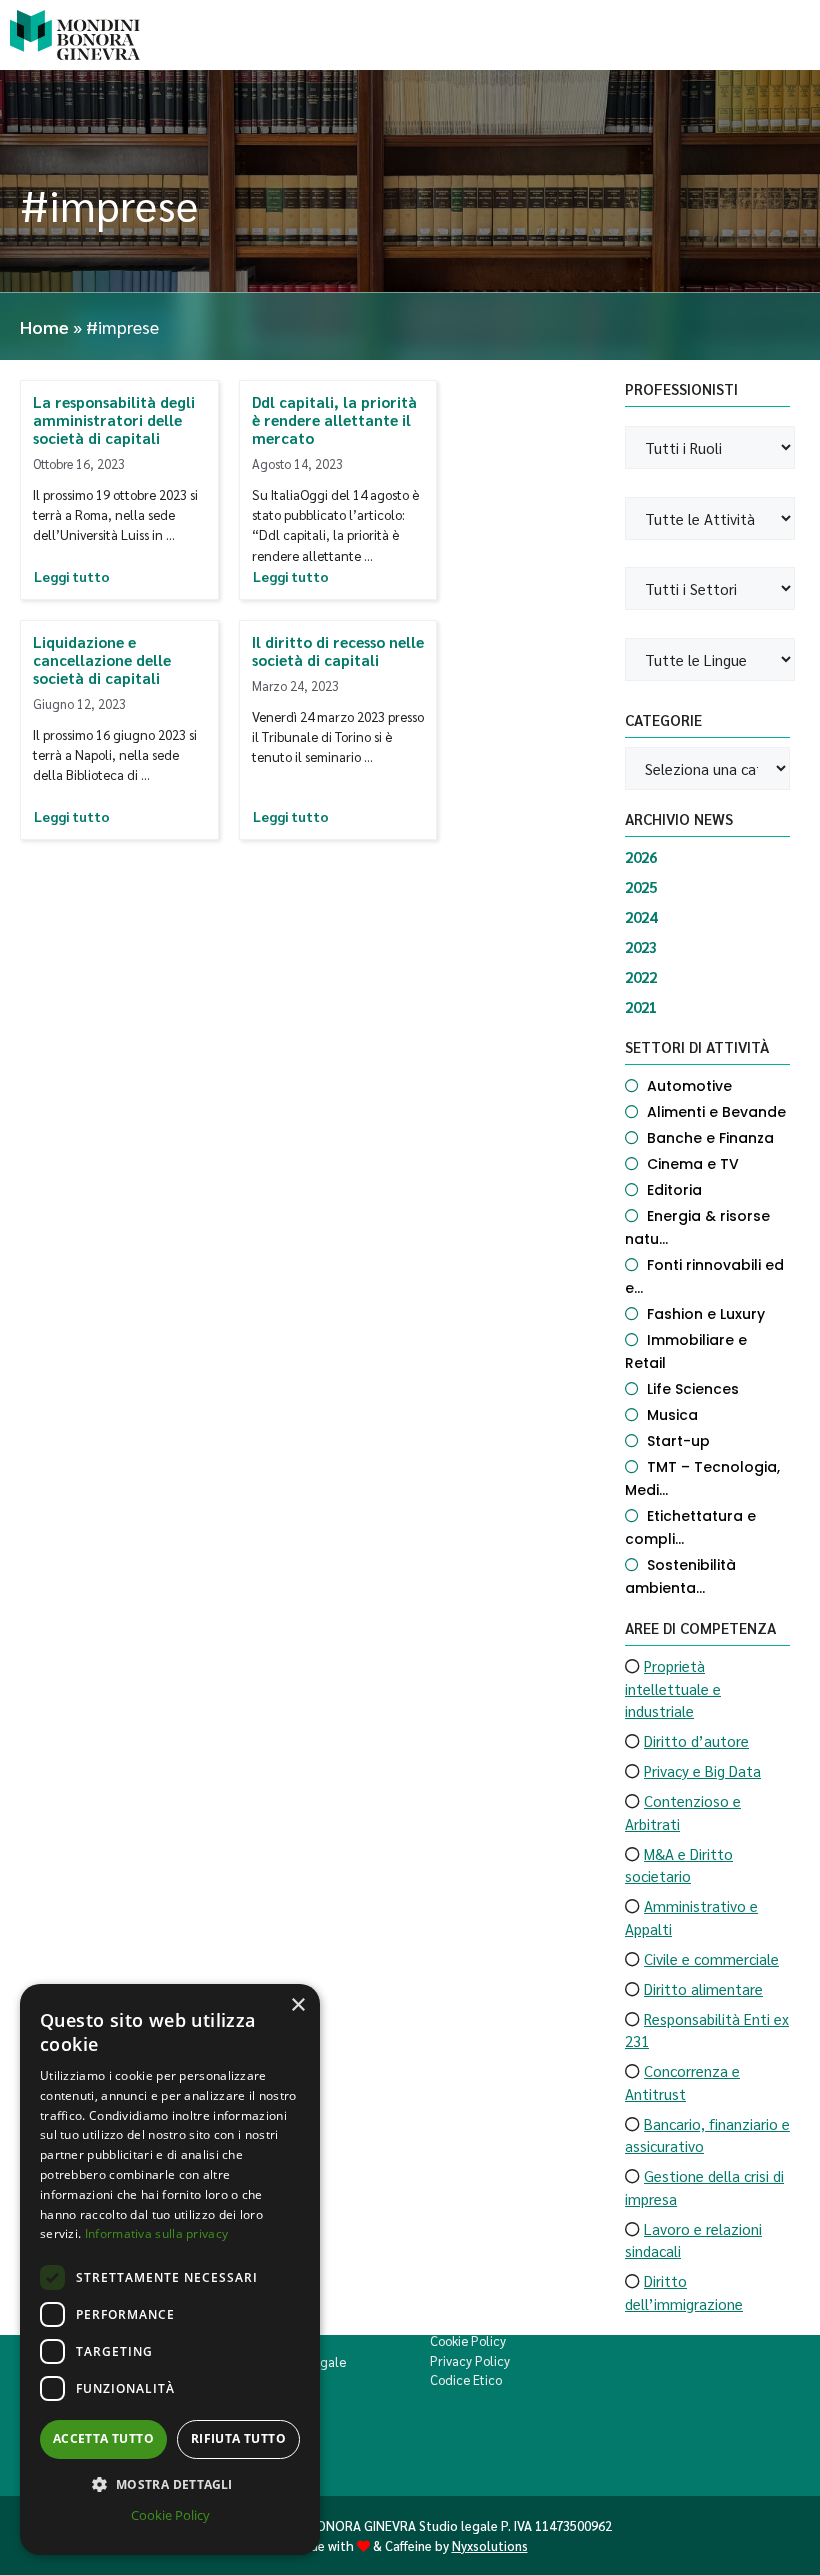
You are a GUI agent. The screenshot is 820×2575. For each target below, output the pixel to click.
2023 (641, 946)
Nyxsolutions (490, 2545)
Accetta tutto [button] (103, 2438)
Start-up (678, 1441)
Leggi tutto (72, 576)
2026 (641, 856)
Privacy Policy (470, 2360)
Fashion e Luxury (706, 1314)
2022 (641, 976)
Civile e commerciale (711, 1958)
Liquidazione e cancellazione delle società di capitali (102, 659)
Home (44, 326)
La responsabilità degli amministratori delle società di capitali (114, 419)
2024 (641, 916)
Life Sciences (693, 1389)
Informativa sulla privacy (157, 2233)
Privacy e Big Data (702, 1770)
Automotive (689, 1086)
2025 (641, 886)
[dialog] (170, 2269)
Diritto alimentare (703, 1988)
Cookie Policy (468, 2340)
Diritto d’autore (696, 1740)
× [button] (297, 2005)
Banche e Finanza (710, 1138)
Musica (672, 1415)
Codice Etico (466, 2379)
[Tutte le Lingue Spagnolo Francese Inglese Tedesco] (707, 659)
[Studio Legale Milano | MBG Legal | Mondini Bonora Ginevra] (75, 35)
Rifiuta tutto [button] (238, 2438)
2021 (641, 1006)
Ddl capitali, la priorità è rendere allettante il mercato (334, 419)
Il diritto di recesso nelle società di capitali (338, 650)
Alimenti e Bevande (716, 1112)
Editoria (674, 1190)
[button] (170, 2484)
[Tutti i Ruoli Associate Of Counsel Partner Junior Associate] (707, 447)
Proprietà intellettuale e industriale (673, 1688)
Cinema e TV (693, 1164)
